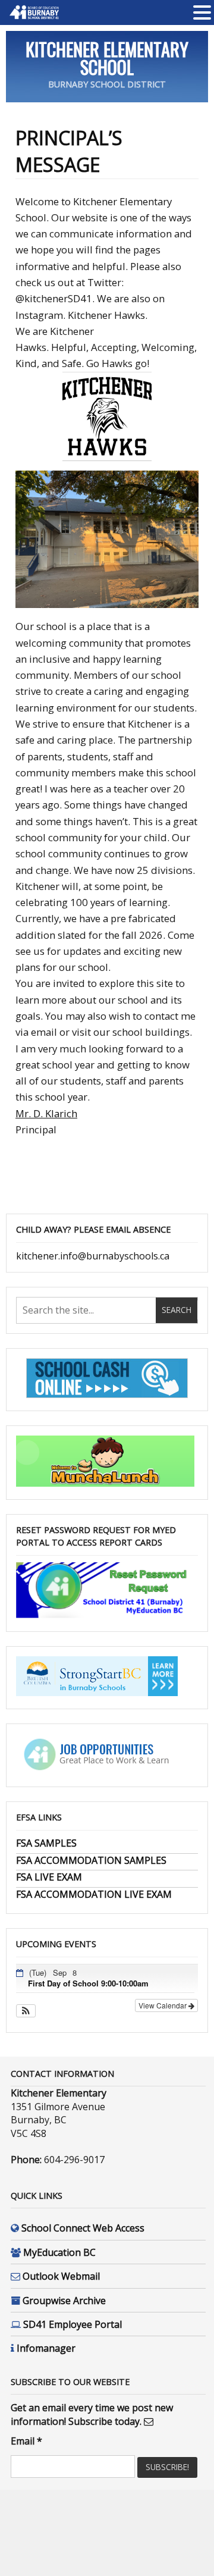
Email (26, 2441)
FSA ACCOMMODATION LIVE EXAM (94, 1894)
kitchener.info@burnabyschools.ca (93, 1256)
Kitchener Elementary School (107, 58)
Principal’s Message (69, 151)
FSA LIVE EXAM (49, 1877)
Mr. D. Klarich (46, 1113)
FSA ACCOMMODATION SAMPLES (91, 1860)
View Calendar (163, 2005)
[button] (26, 2011)
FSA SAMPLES (46, 1843)
